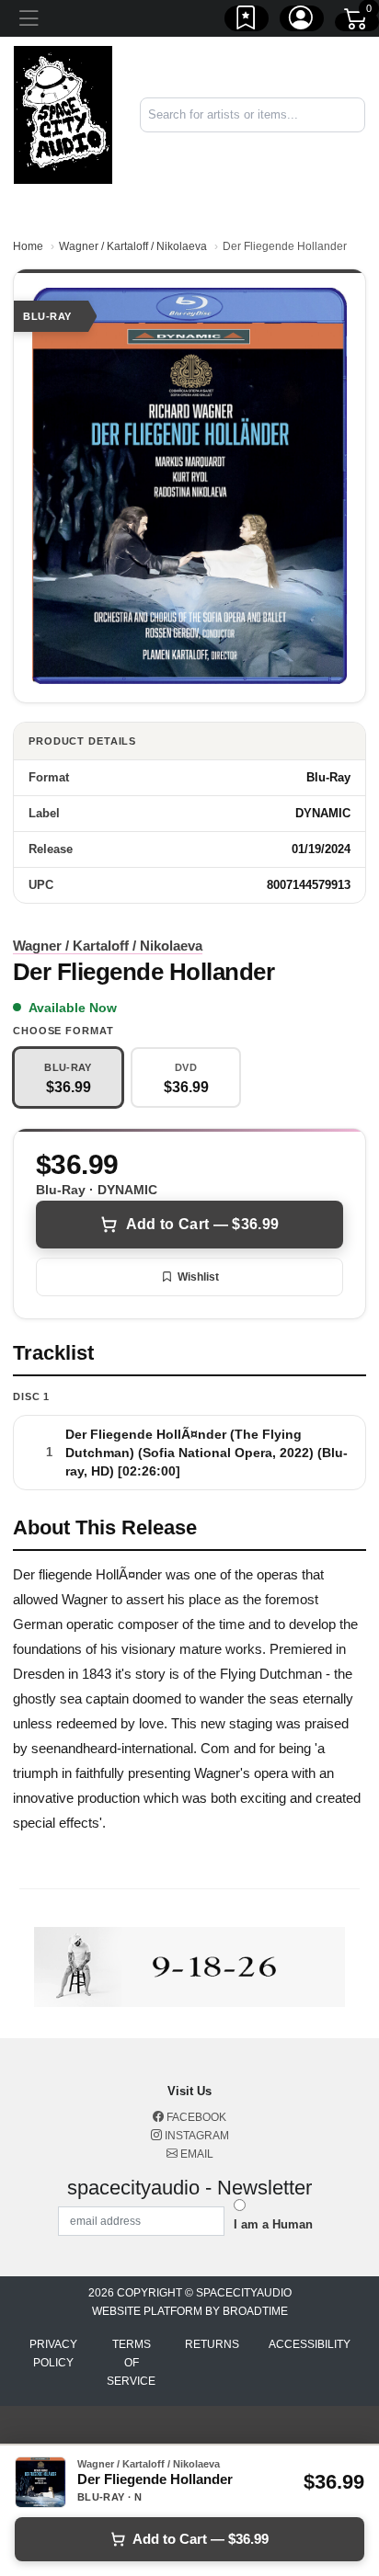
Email (195, 2154)
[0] (357, 22)
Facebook (195, 2117)
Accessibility (310, 2344)
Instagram (195, 2136)
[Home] (63, 114)
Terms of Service (131, 2363)
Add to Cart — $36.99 (202, 1224)
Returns (212, 2344)
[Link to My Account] (302, 21)
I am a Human (273, 2224)
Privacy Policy (53, 2354)
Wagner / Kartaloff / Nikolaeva (133, 246)
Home (28, 246)
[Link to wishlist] (247, 21)
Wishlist (198, 1277)
